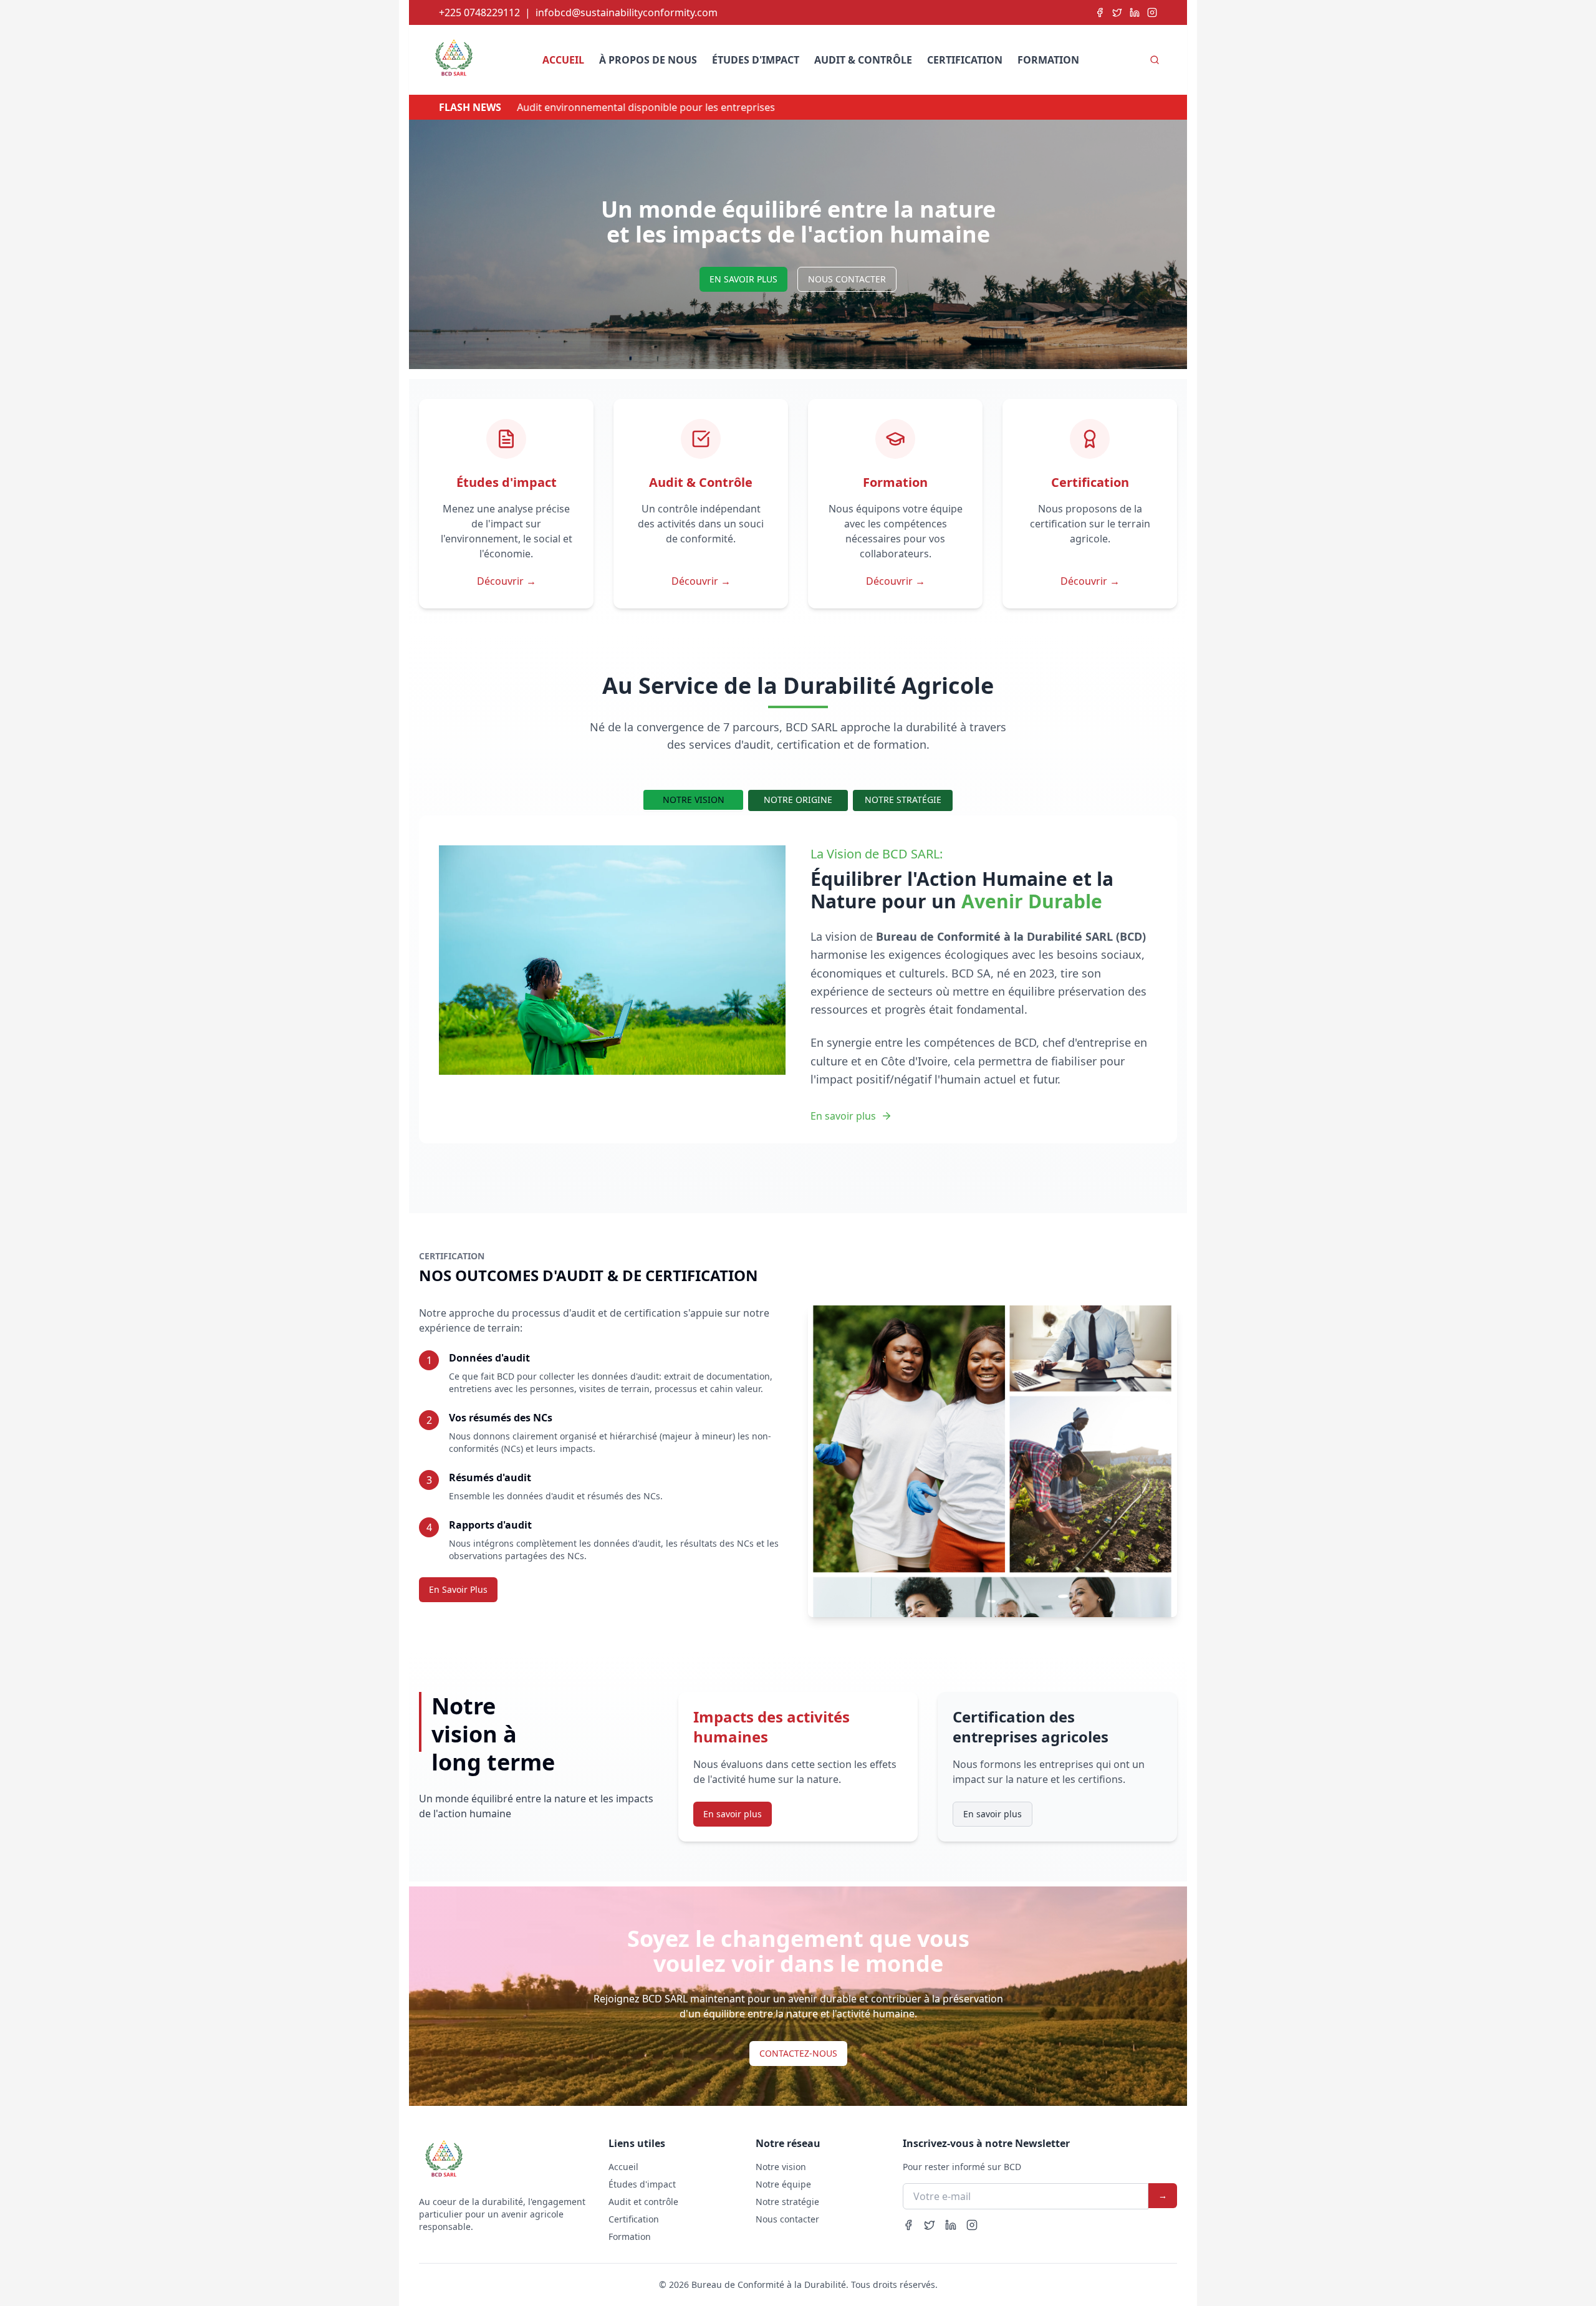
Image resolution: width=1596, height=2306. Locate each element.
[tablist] (798, 800)
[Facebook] (1100, 12)
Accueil (563, 60)
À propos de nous (648, 60)
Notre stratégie (787, 2202)
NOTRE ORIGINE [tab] (798, 800)
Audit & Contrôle (863, 60)
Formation (1048, 60)
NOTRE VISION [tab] (694, 800)
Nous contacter (787, 2219)
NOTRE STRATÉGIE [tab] (903, 800)
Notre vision (781, 2167)
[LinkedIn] (1135, 12)
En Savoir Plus (458, 1589)
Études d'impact (756, 60)
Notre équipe (783, 2184)
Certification (965, 60)
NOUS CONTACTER (847, 279)
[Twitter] (1117, 12)
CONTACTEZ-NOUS (798, 2053)
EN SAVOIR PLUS (743, 279)
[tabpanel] (798, 984)
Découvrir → (507, 581)
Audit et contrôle (643, 2202)
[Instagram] (1152, 12)
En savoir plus (843, 1116)
